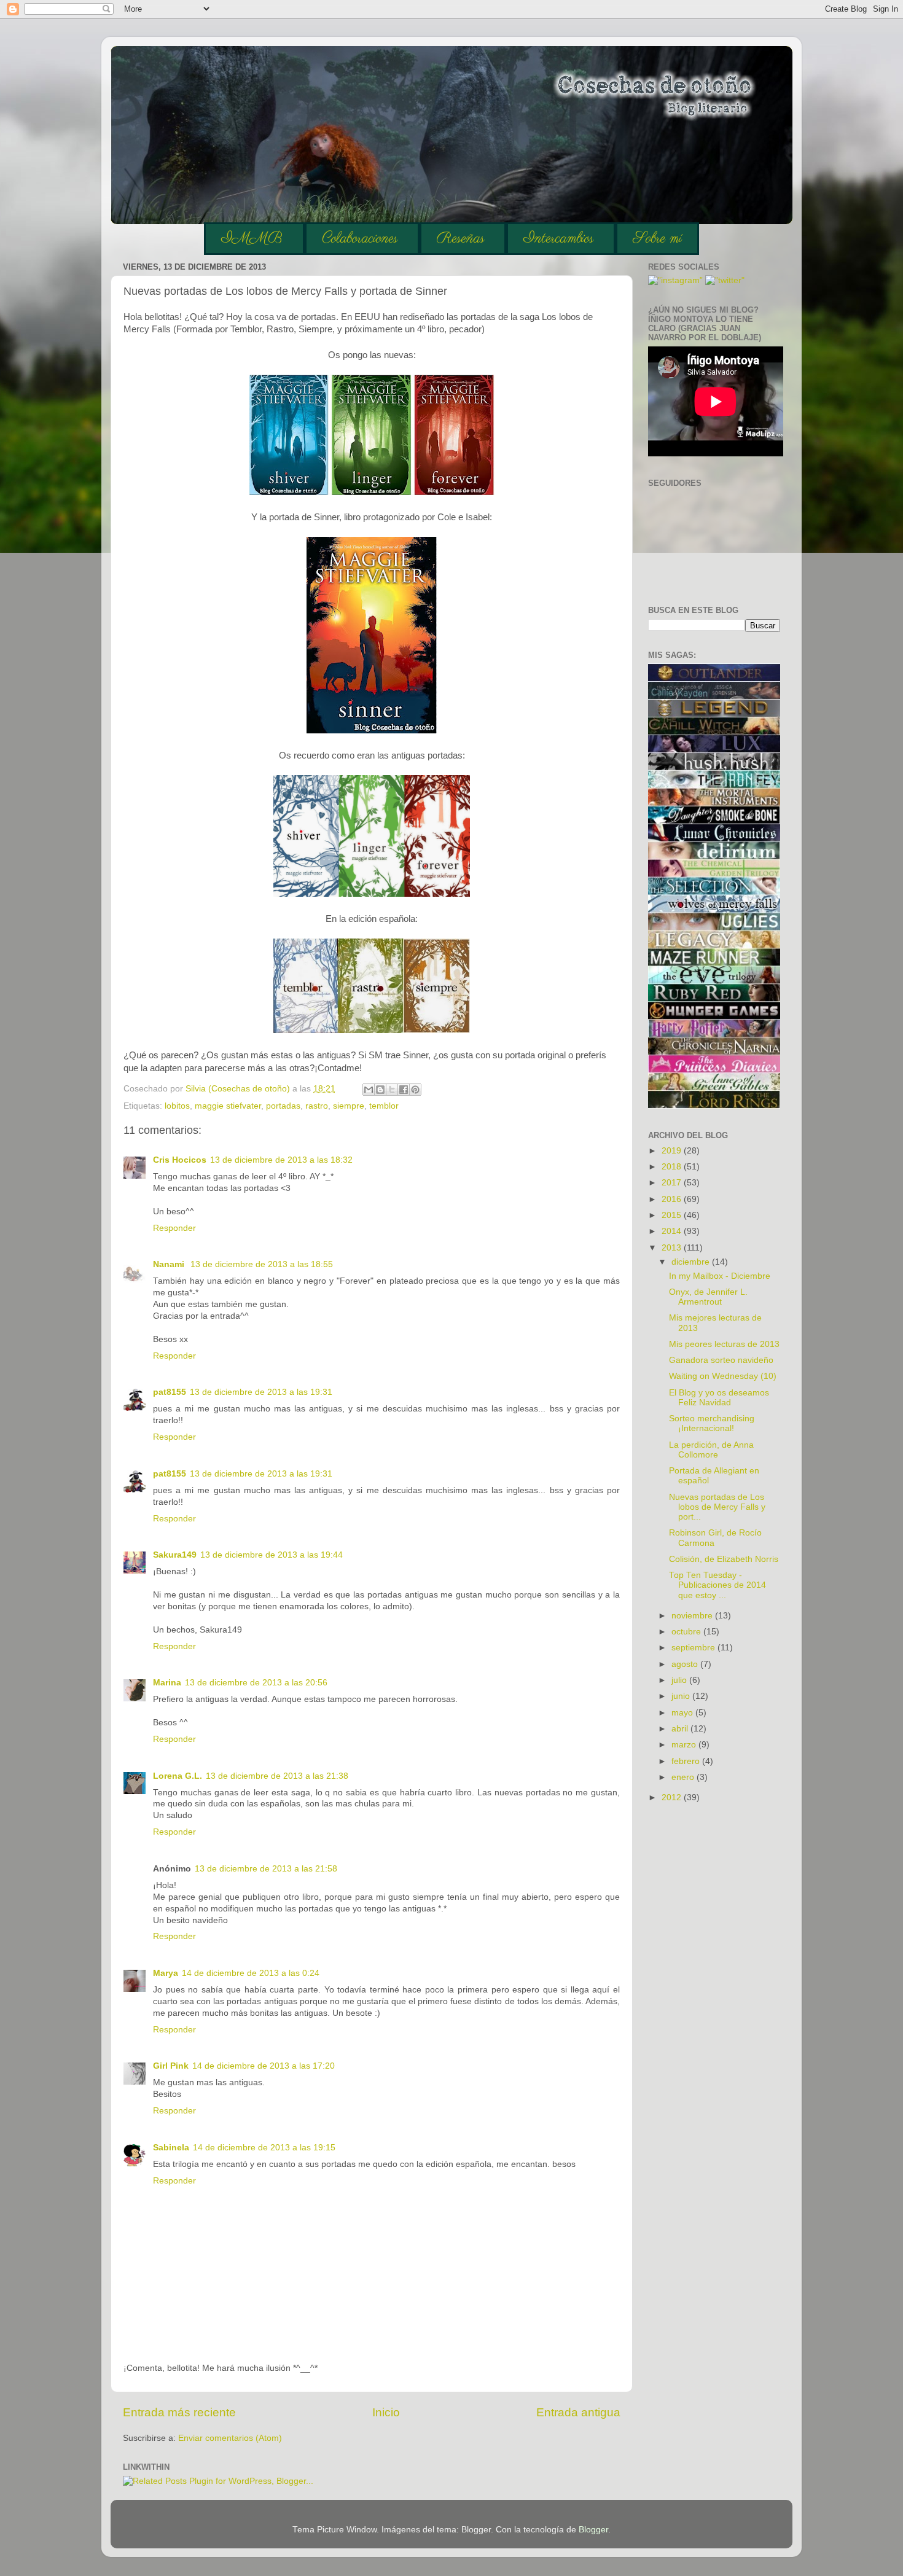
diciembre (692, 1262)
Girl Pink (171, 2066)
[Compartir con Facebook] (404, 1090)
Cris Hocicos (180, 1160)
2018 (673, 1167)
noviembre (693, 1616)
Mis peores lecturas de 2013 (724, 1344)
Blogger (593, 2530)
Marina (167, 1683)
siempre (349, 1106)
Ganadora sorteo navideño (721, 1360)
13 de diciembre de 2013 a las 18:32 (281, 1160)
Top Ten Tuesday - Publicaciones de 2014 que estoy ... (717, 1585)
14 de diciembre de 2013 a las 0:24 (251, 1973)
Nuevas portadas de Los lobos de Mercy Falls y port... (717, 1507)
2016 (673, 1199)
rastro (317, 1106)
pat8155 (170, 1392)
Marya (166, 1973)
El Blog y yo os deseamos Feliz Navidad (719, 1398)
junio (682, 1696)
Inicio (386, 2412)
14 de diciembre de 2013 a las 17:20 (264, 2066)
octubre (687, 1632)
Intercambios (559, 239)
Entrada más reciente (179, 2412)
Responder (174, 1228)
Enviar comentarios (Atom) (230, 2438)
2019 (673, 1151)
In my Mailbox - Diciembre (720, 1276)
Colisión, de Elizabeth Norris (724, 1559)
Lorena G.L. (178, 1776)
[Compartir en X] (392, 1090)
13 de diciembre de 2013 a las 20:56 (256, 1683)
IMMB (252, 239)
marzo (685, 1745)
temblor (384, 1106)
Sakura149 (175, 1555)
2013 (673, 1248)
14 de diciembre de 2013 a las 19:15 (264, 2148)
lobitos (177, 1106)
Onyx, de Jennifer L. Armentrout (708, 1297)
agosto (686, 1664)
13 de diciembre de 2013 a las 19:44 (272, 1555)
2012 (673, 1797)
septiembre (694, 1648)
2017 (673, 1183)
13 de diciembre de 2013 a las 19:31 (261, 1392)
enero (684, 1777)
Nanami (170, 1264)
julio (680, 1680)
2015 (673, 1215)
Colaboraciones (360, 239)
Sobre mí (657, 239)
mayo (683, 1713)
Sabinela (171, 2148)
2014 (673, 1231)
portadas (283, 1106)
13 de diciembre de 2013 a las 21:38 (277, 1776)
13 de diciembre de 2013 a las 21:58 (266, 1869)
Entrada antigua (578, 2412)
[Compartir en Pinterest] (415, 1090)
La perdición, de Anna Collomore (711, 1450)
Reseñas (461, 239)
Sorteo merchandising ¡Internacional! (712, 1423)
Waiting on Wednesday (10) (723, 1376)
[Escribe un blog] (380, 1090)
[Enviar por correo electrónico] (369, 1090)
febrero (687, 1761)
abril (681, 1729)
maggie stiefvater (228, 1106)
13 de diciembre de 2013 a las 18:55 (262, 1264)
